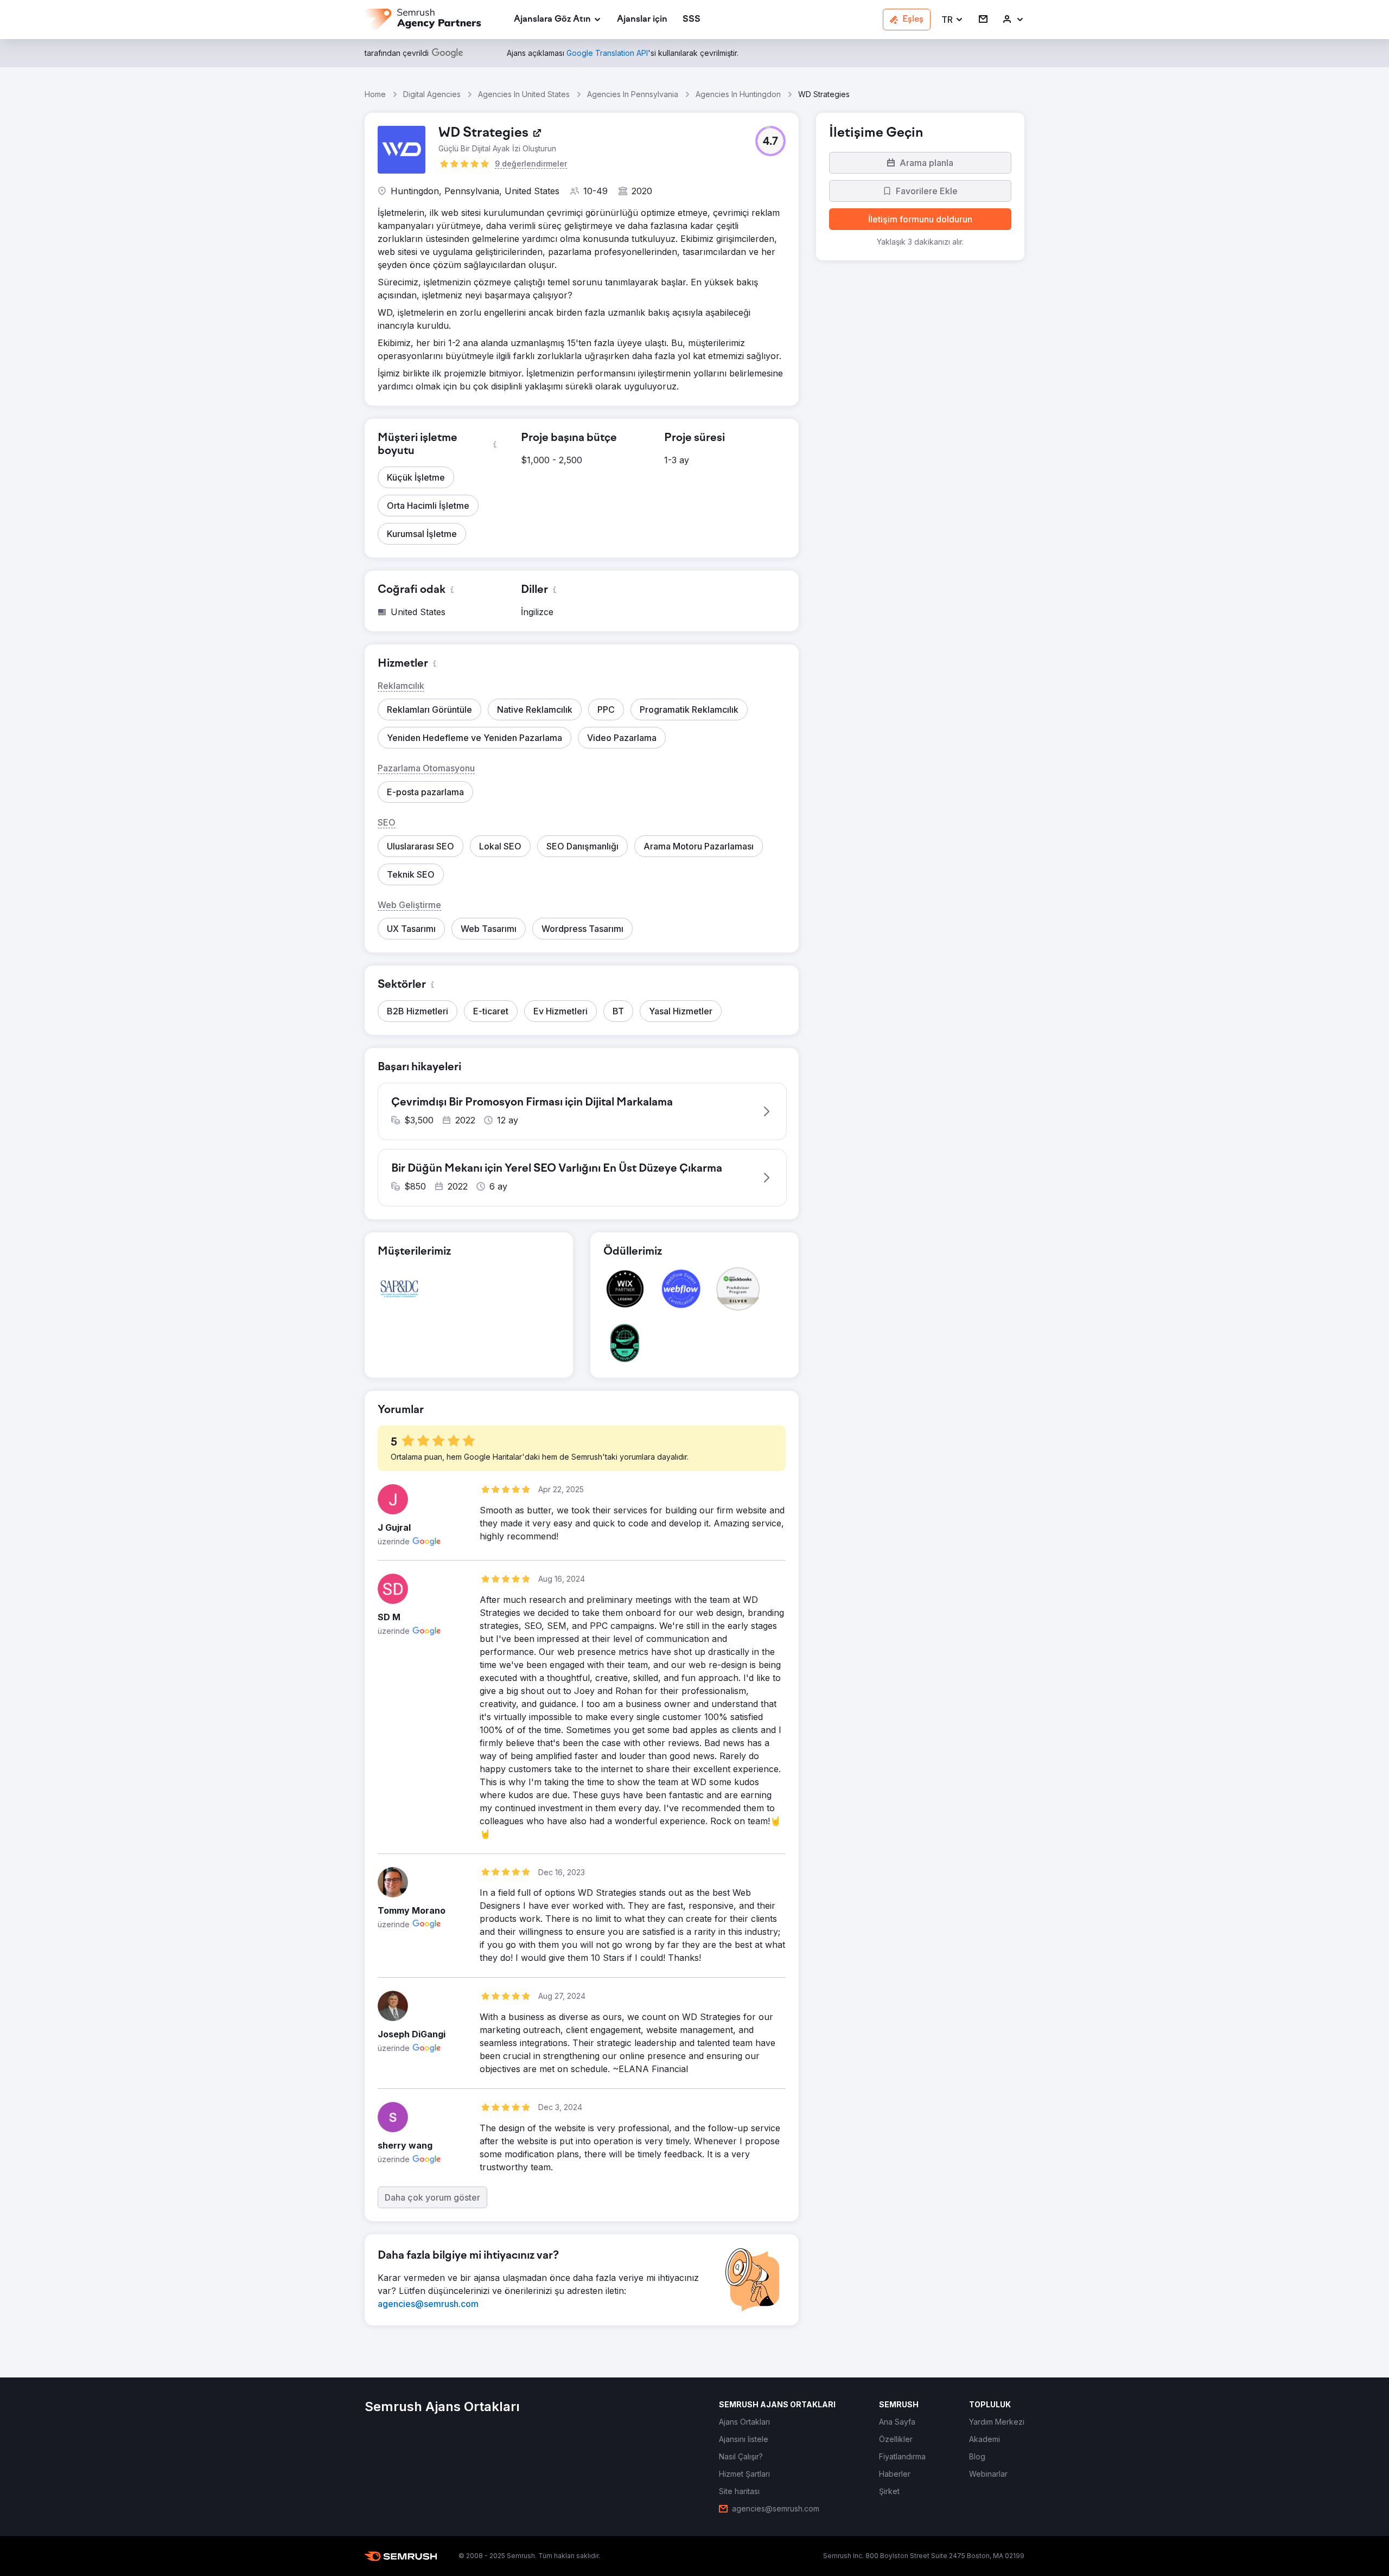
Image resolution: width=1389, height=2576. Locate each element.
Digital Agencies (432, 94)
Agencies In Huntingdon (738, 94)
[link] (642, 20)
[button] (952, 20)
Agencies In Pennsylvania (633, 94)
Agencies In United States (524, 94)
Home (375, 94)
